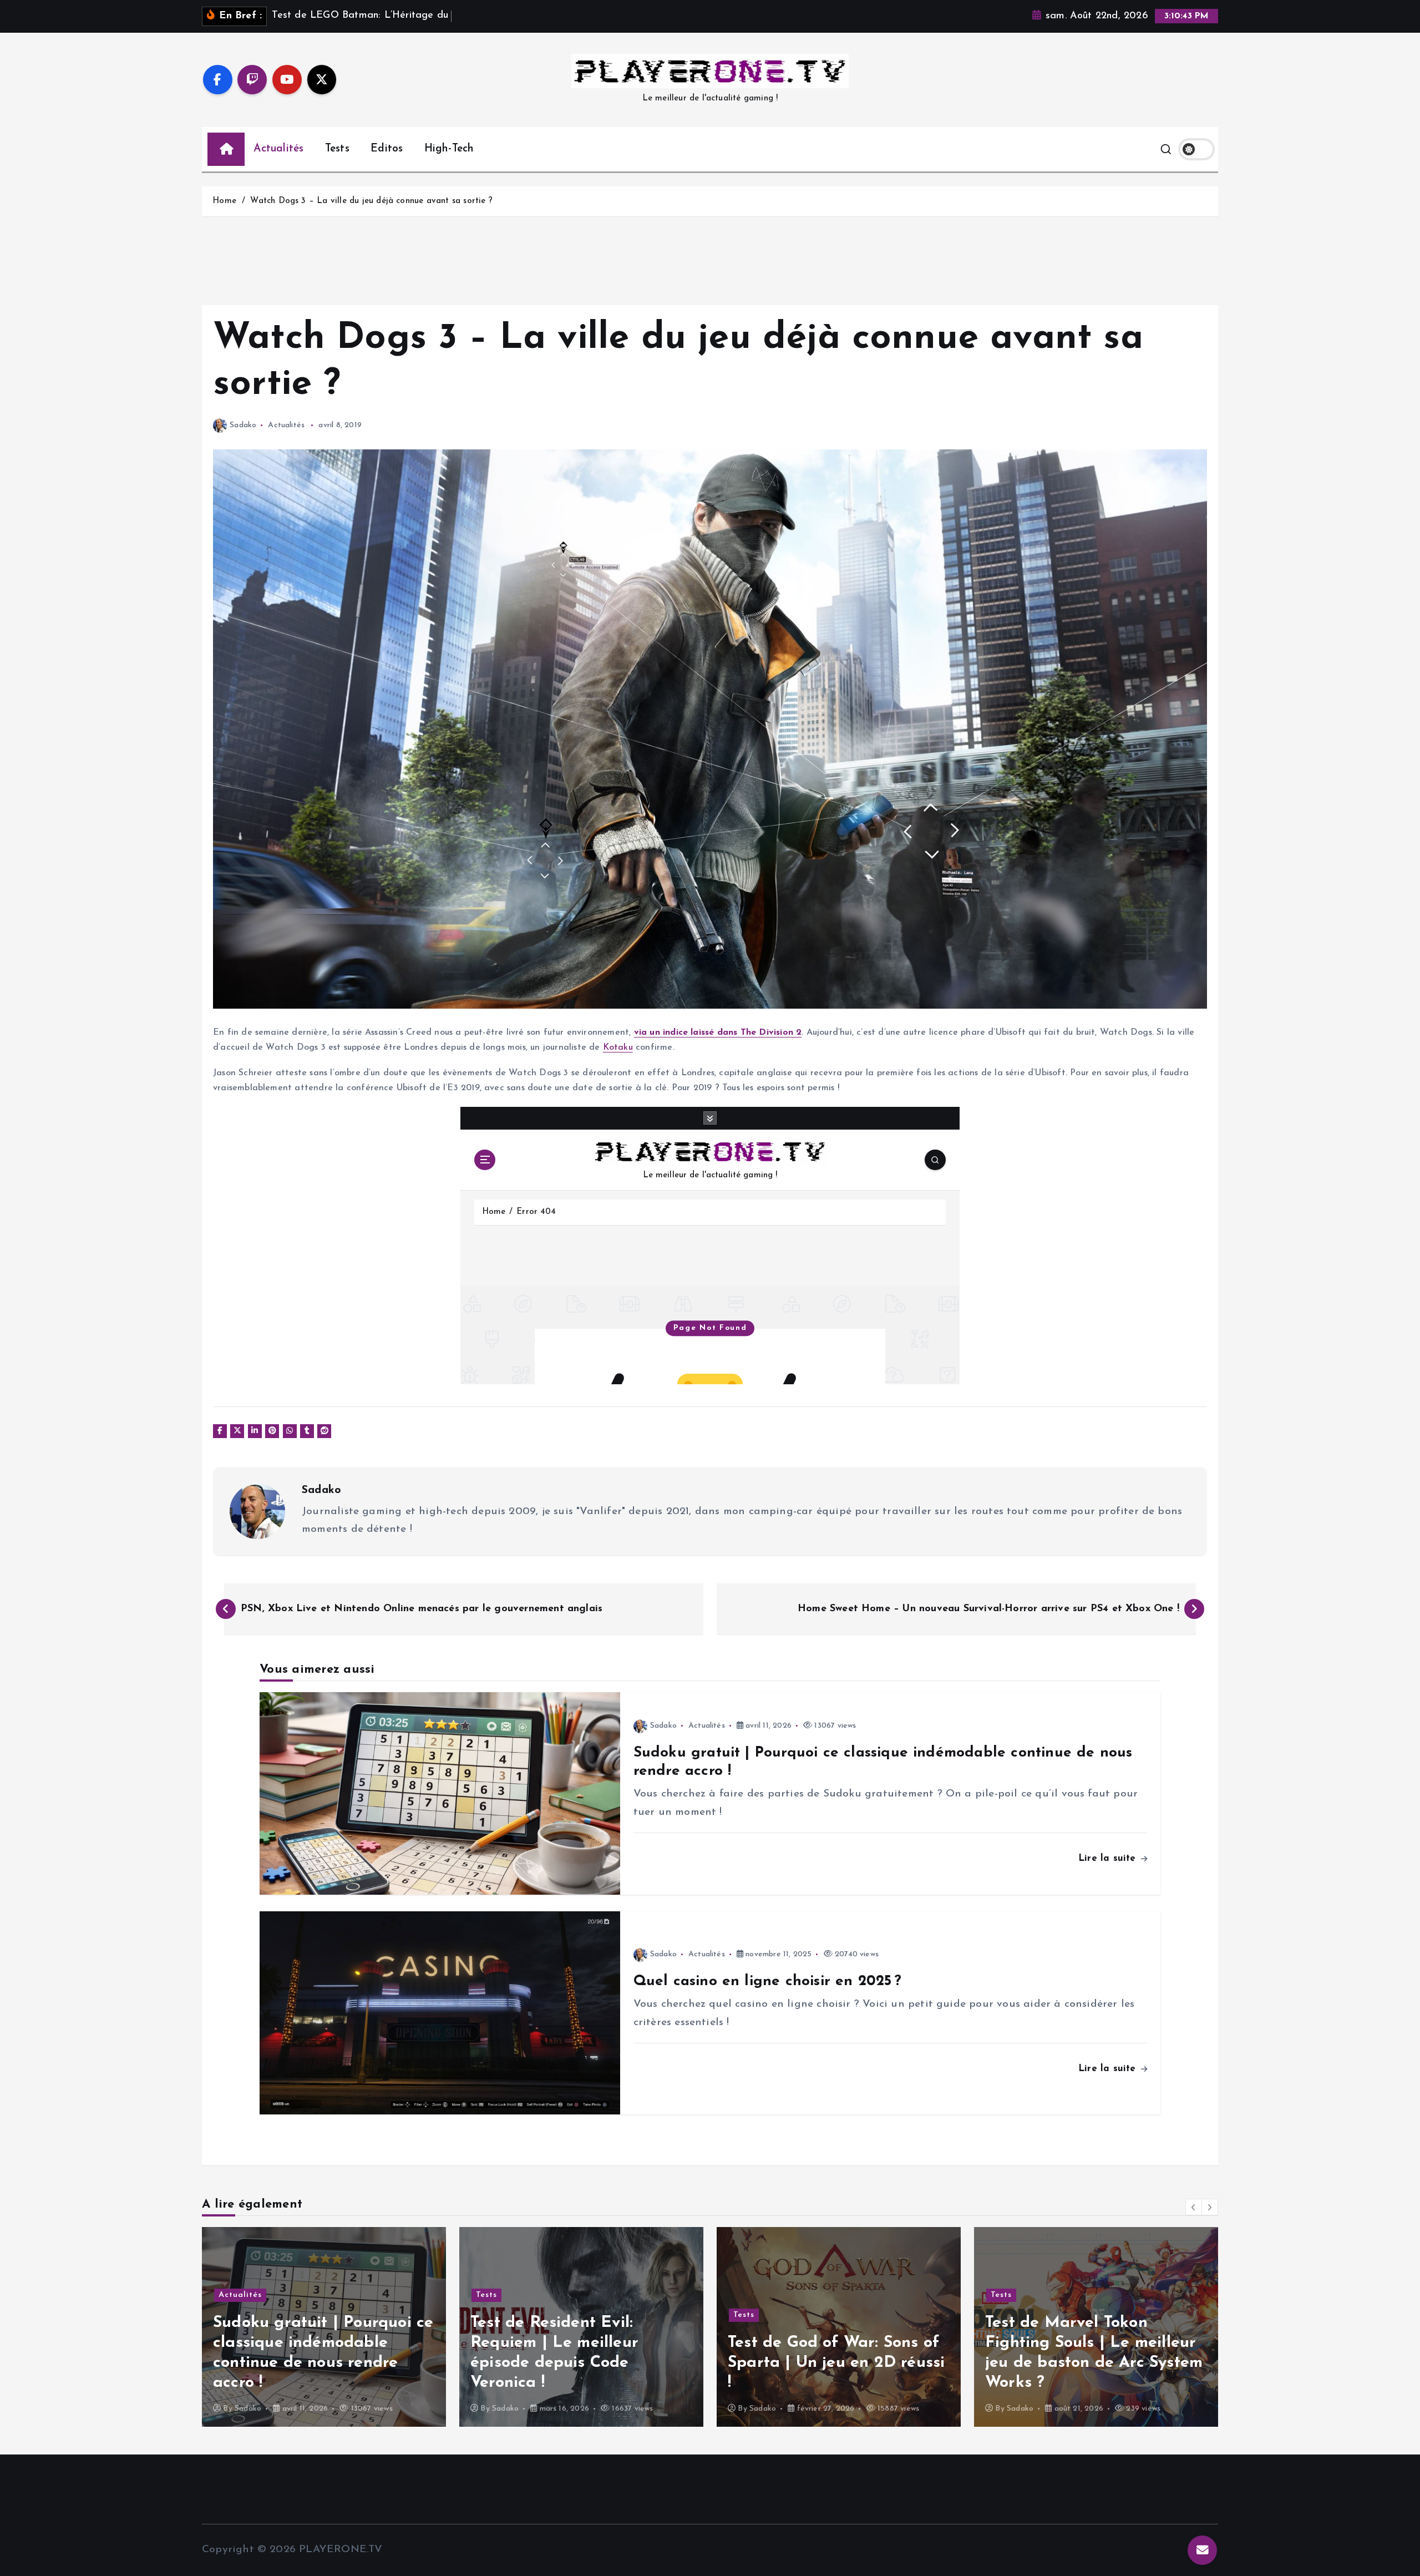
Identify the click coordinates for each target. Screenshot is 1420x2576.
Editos (387, 149)
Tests (337, 149)
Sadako (243, 425)
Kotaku (618, 1047)
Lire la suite (1109, 1858)
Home (224, 201)
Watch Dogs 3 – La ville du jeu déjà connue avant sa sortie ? (371, 201)
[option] (324, 2327)
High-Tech (449, 149)
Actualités (278, 149)
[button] (1194, 2207)
